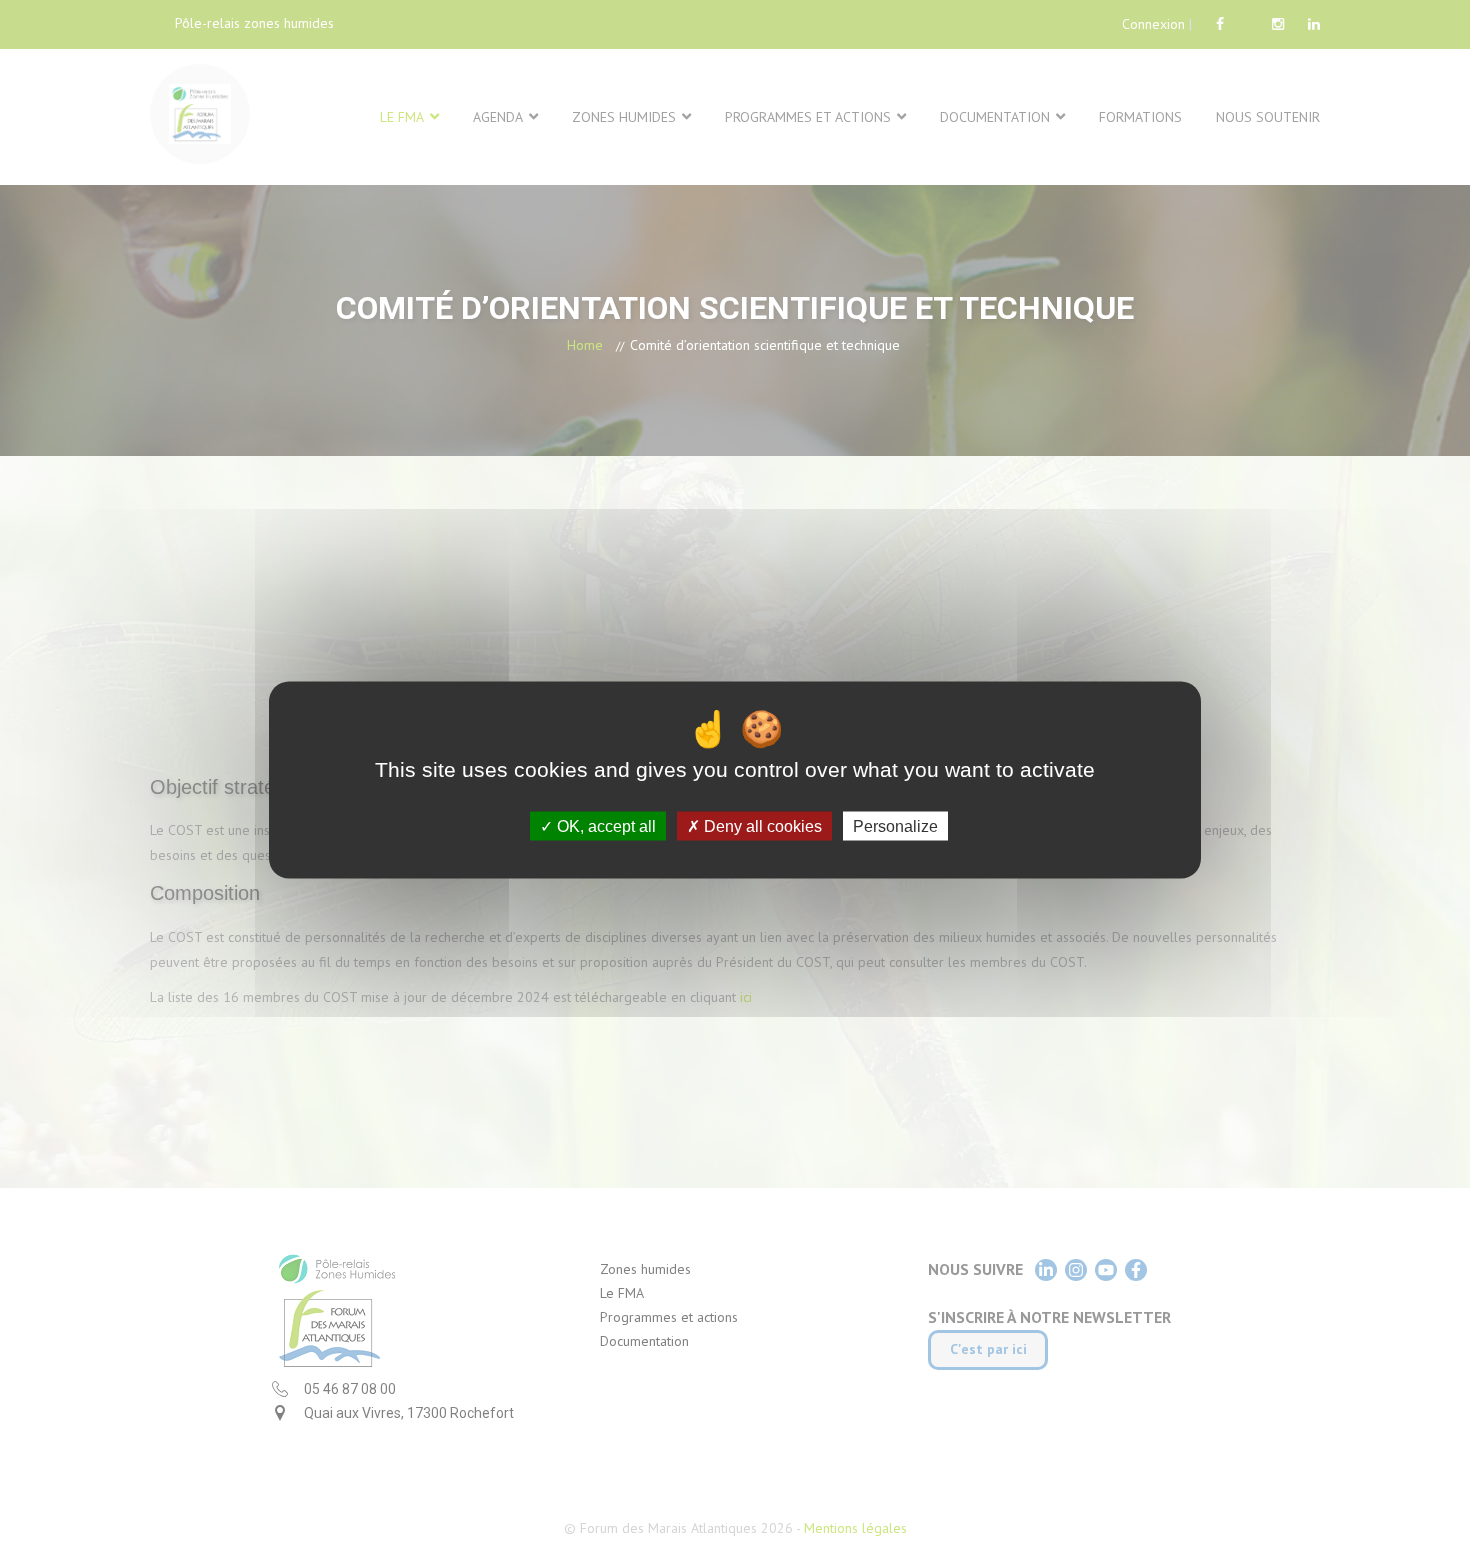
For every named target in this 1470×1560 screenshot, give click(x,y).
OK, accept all (604, 825)
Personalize (895, 825)
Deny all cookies (761, 825)
